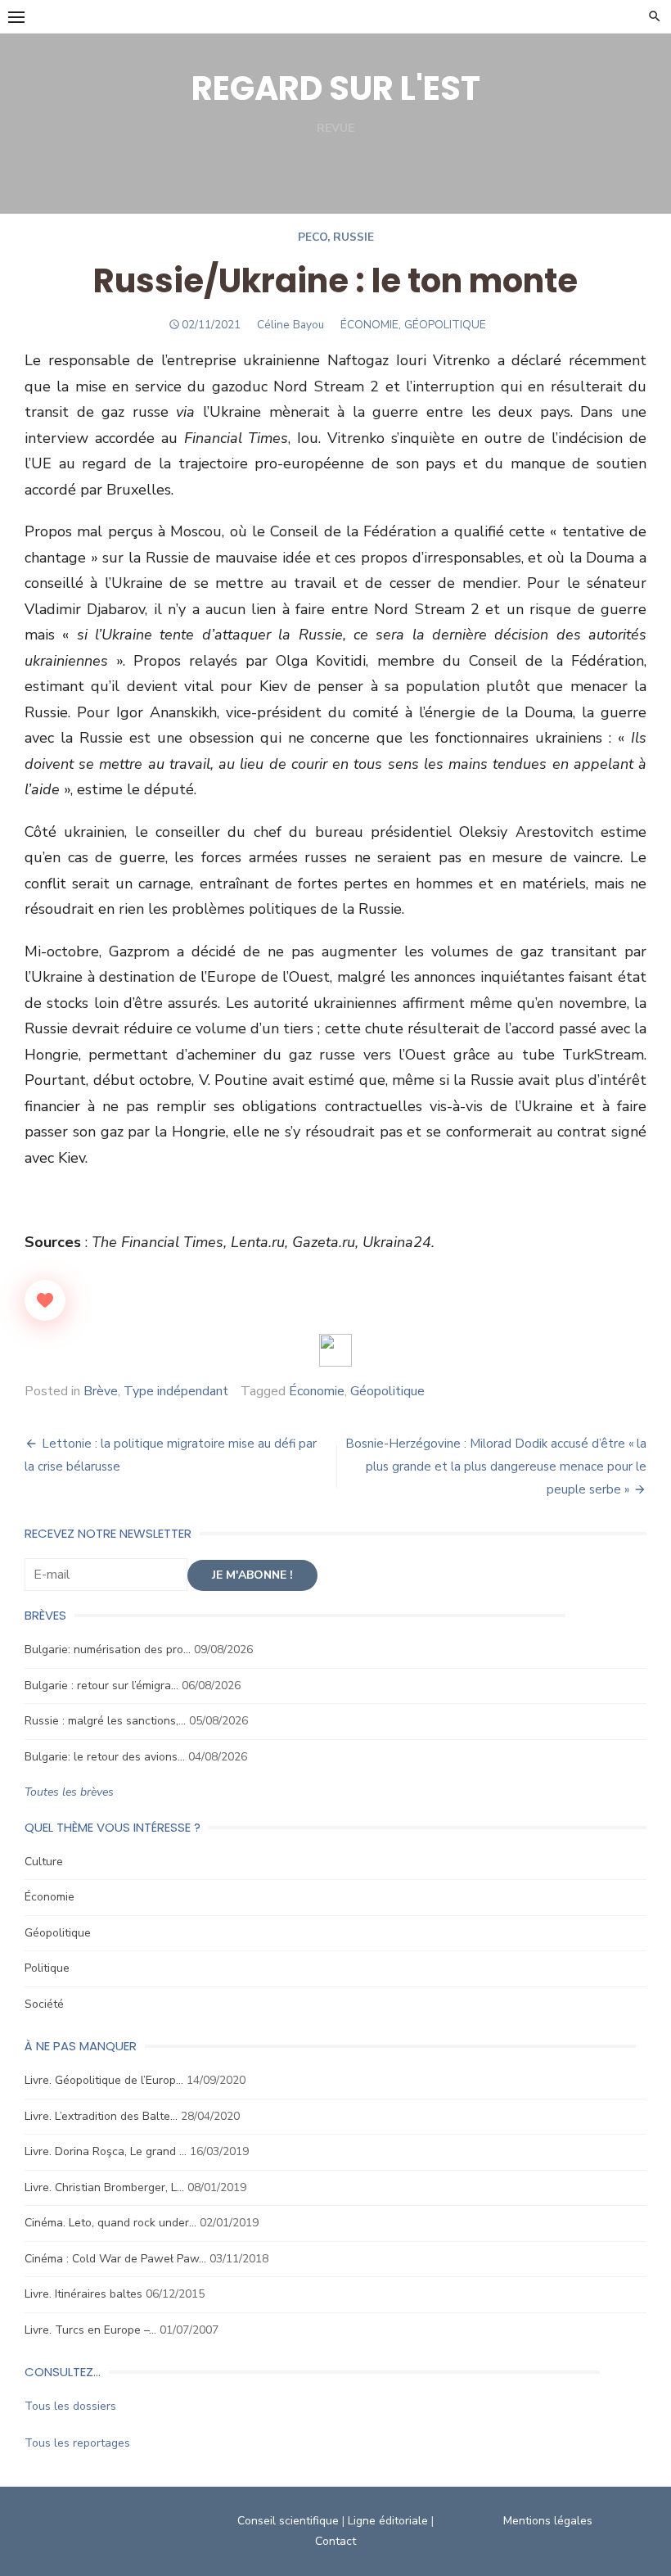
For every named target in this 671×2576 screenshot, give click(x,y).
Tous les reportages (77, 2443)
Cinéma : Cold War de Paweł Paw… (115, 2259)
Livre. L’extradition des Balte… (101, 2116)
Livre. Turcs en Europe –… (90, 2330)
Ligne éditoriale (388, 2521)
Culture (44, 1862)
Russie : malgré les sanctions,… (105, 1721)
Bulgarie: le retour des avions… (105, 1757)
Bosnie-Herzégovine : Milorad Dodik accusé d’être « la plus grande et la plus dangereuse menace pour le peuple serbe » (496, 1467)
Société (44, 2004)
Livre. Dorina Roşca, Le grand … (106, 2151)
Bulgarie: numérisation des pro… (108, 1650)
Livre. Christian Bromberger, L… (104, 2187)
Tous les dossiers (70, 2406)
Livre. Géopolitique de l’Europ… (104, 2080)
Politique (47, 1968)
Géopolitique (387, 1391)
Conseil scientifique (288, 2521)
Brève (101, 1391)
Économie (317, 1391)
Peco (313, 237)
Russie (354, 237)
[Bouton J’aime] (45, 1300)
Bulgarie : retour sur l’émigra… (101, 1686)
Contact (335, 2541)
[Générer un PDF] (335, 1350)
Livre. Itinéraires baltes (83, 2294)
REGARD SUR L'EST (336, 88)
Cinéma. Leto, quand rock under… (110, 2223)
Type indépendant (176, 1391)
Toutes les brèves (69, 1792)
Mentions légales (548, 2521)
